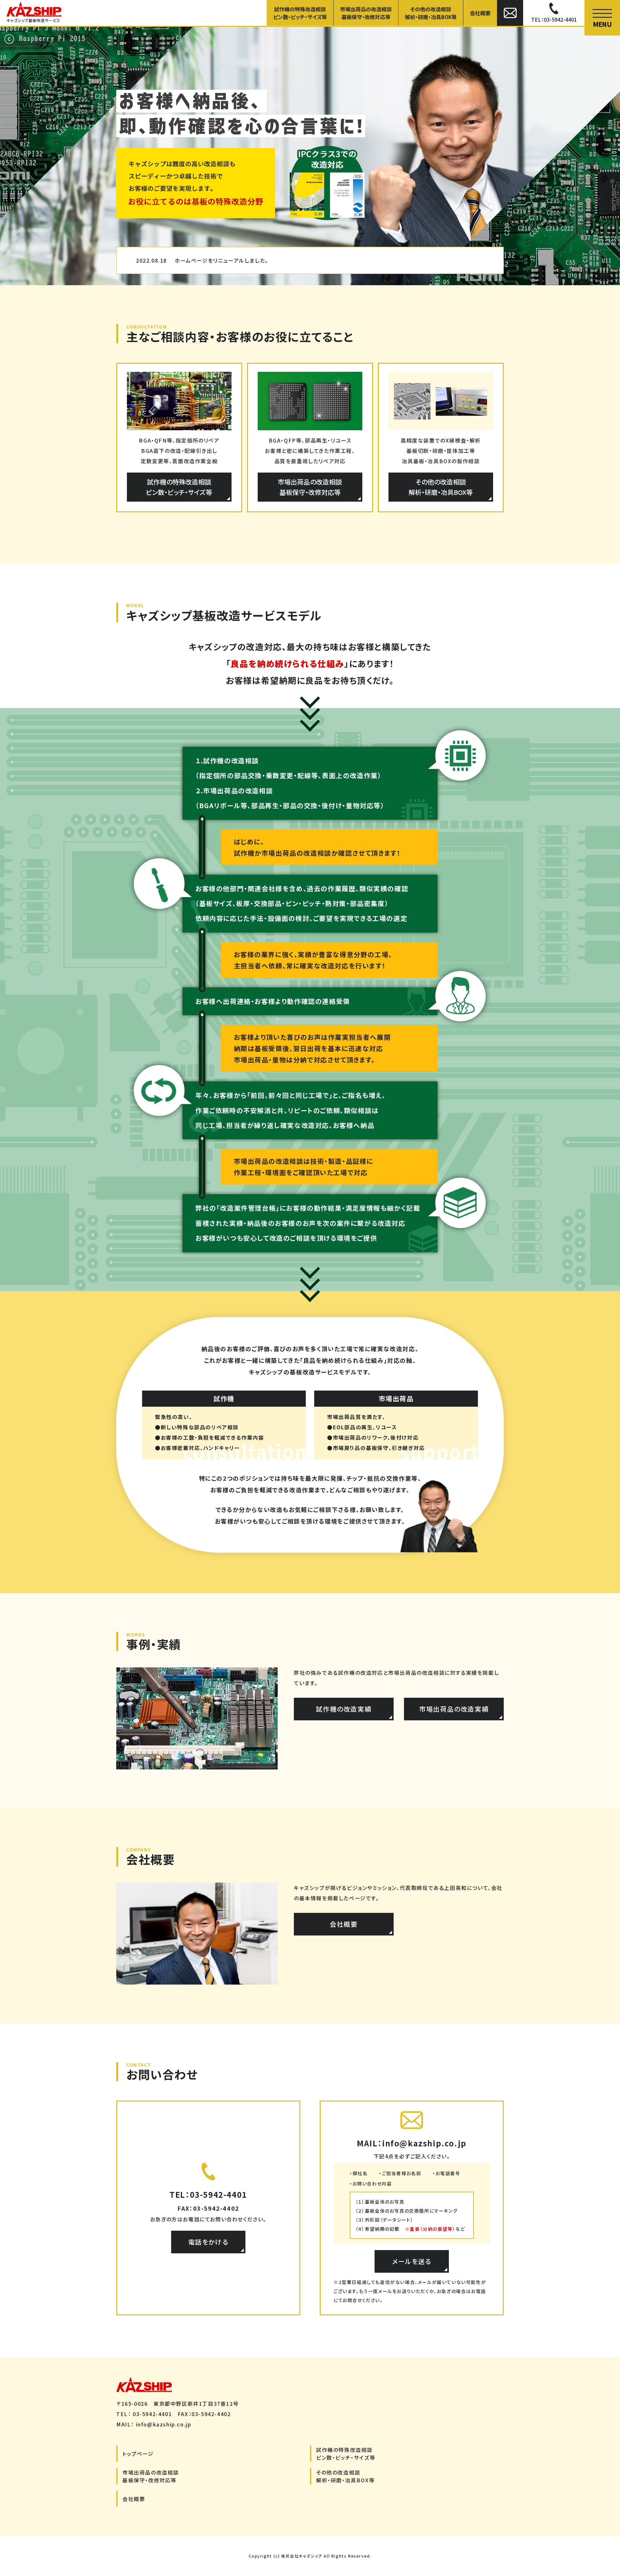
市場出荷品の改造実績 (454, 1709)
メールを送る (412, 2261)
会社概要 (480, 13)
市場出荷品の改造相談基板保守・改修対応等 (366, 13)
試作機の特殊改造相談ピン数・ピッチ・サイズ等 (300, 13)
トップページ (138, 2454)
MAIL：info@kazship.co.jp (412, 2143)
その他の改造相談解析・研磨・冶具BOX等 (431, 13)
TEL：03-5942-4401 (208, 2194)
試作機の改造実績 (344, 1709)
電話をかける (208, 2242)
